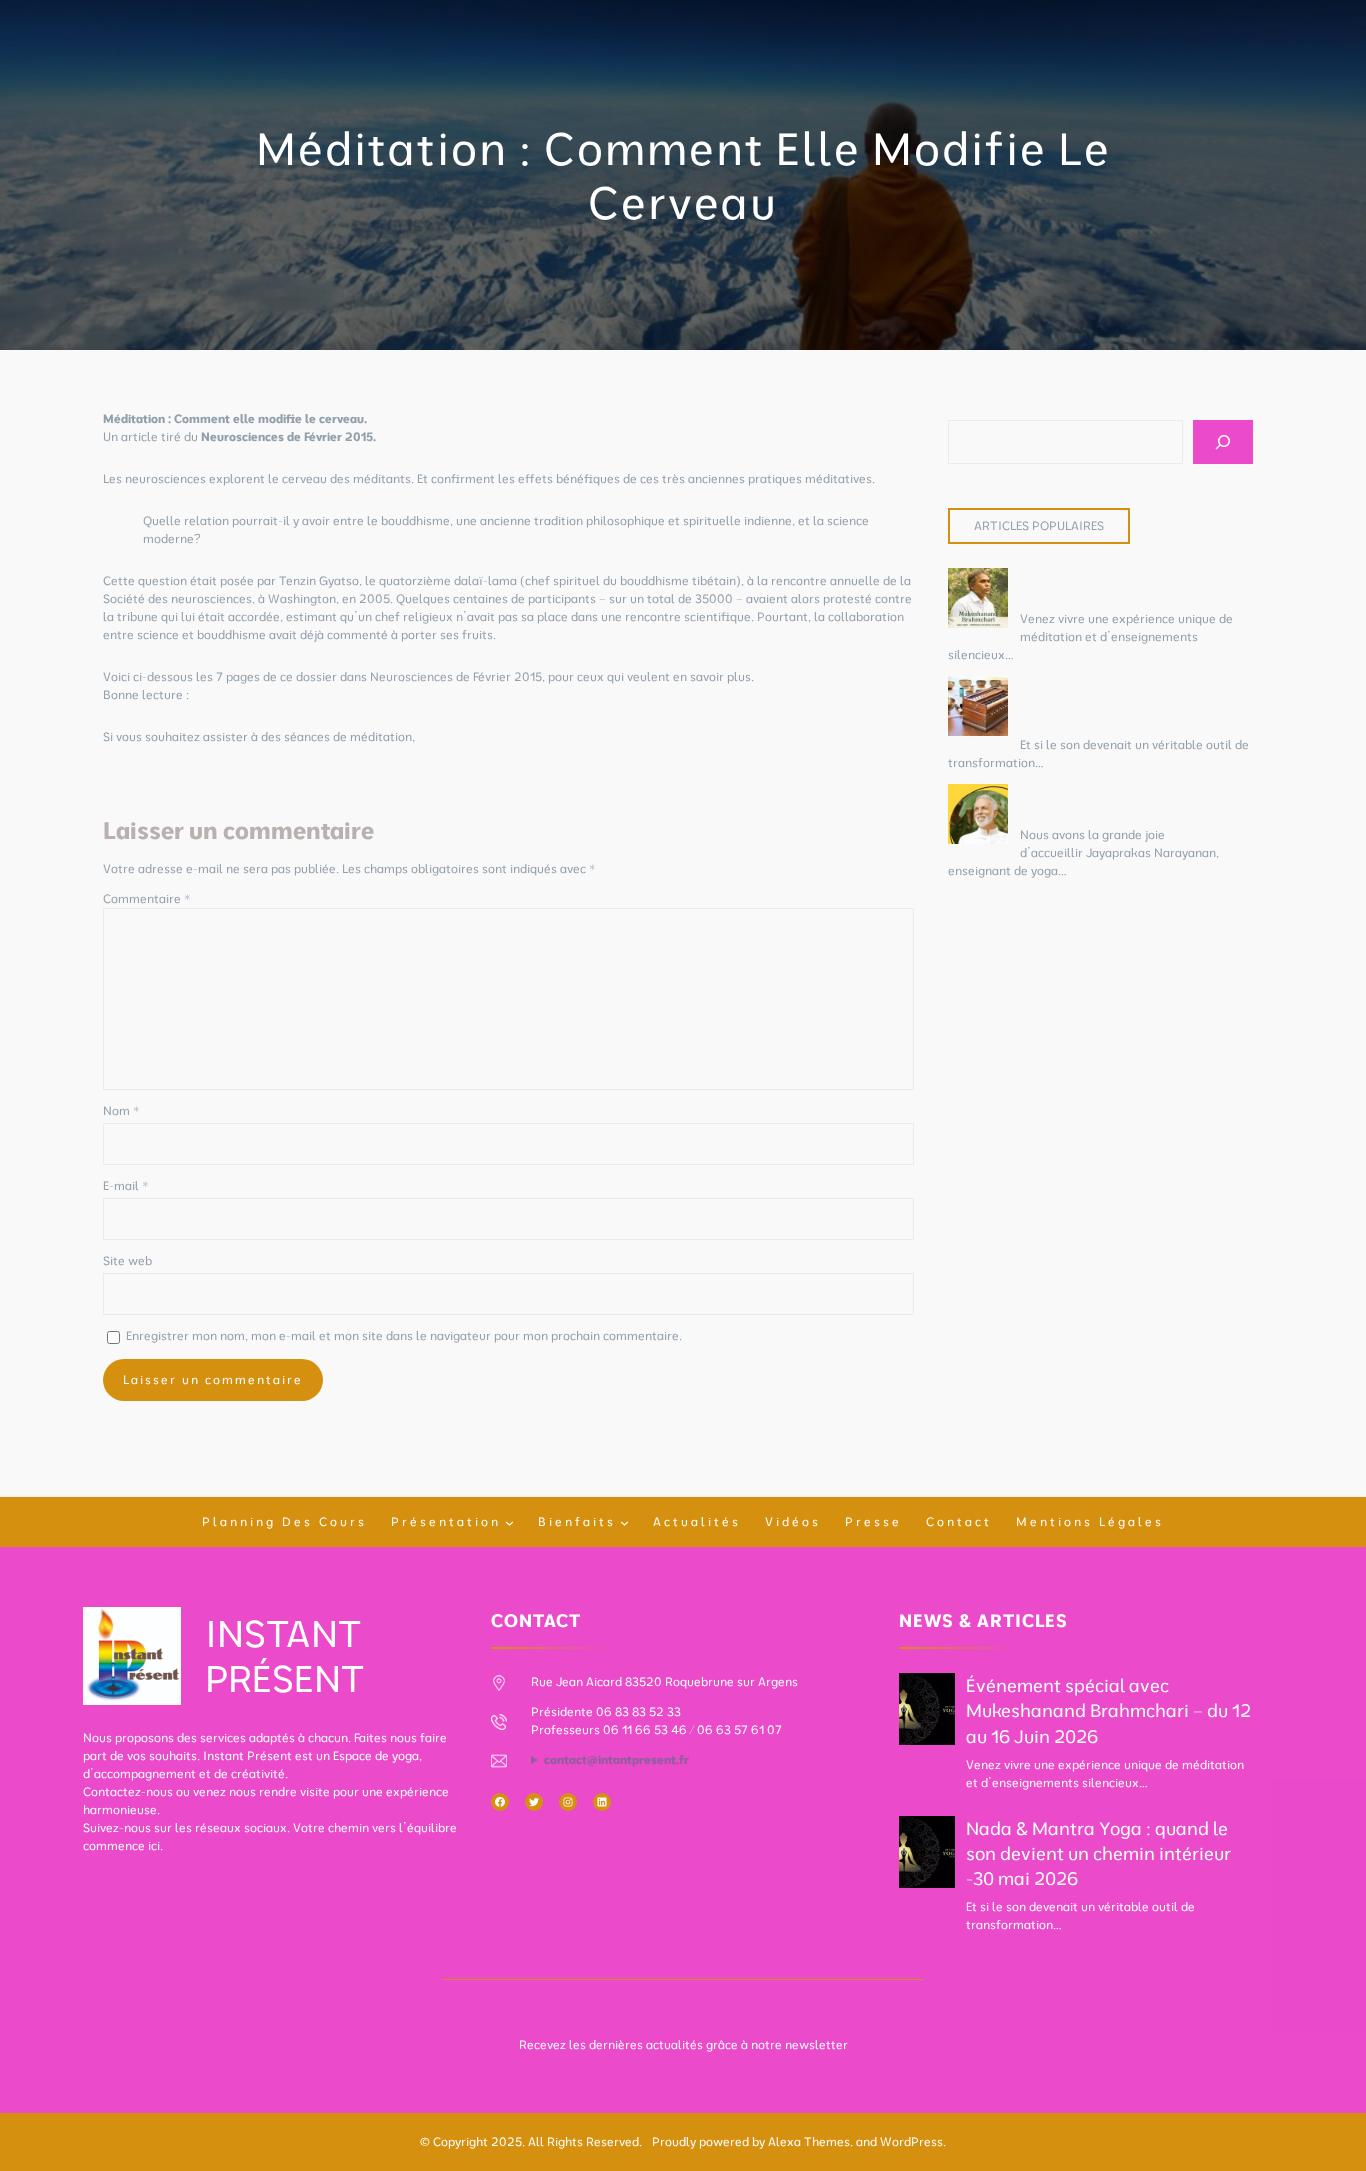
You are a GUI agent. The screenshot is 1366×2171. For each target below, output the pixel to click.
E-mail (126, 1185)
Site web (127, 1260)
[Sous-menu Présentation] (509, 1522)
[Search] (1223, 442)
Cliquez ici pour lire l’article (270, 694)
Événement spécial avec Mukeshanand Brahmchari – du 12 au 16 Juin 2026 (1108, 1710)
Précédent (132, 778)
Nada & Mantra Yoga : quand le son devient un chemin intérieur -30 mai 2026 (1121, 702)
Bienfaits (577, 1521)
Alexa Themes (809, 2141)
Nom (121, 1110)
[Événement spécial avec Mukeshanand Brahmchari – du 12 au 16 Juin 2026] (978, 600)
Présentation (446, 1521)
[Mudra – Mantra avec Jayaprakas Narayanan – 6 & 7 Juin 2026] (978, 816)
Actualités (697, 1521)
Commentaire (147, 898)
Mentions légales (1090, 1521)
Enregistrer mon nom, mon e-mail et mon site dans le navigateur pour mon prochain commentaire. (404, 1335)
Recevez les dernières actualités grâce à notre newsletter (683, 2044)
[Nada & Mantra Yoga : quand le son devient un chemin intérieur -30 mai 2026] (978, 708)
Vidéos (793, 1521)
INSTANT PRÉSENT (284, 1655)
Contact (959, 1521)
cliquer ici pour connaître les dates (515, 736)
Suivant (893, 778)
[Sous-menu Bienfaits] (624, 1522)
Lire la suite (1050, 654)
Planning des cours (284, 1521)
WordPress (911, 2141)
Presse (873, 1521)
